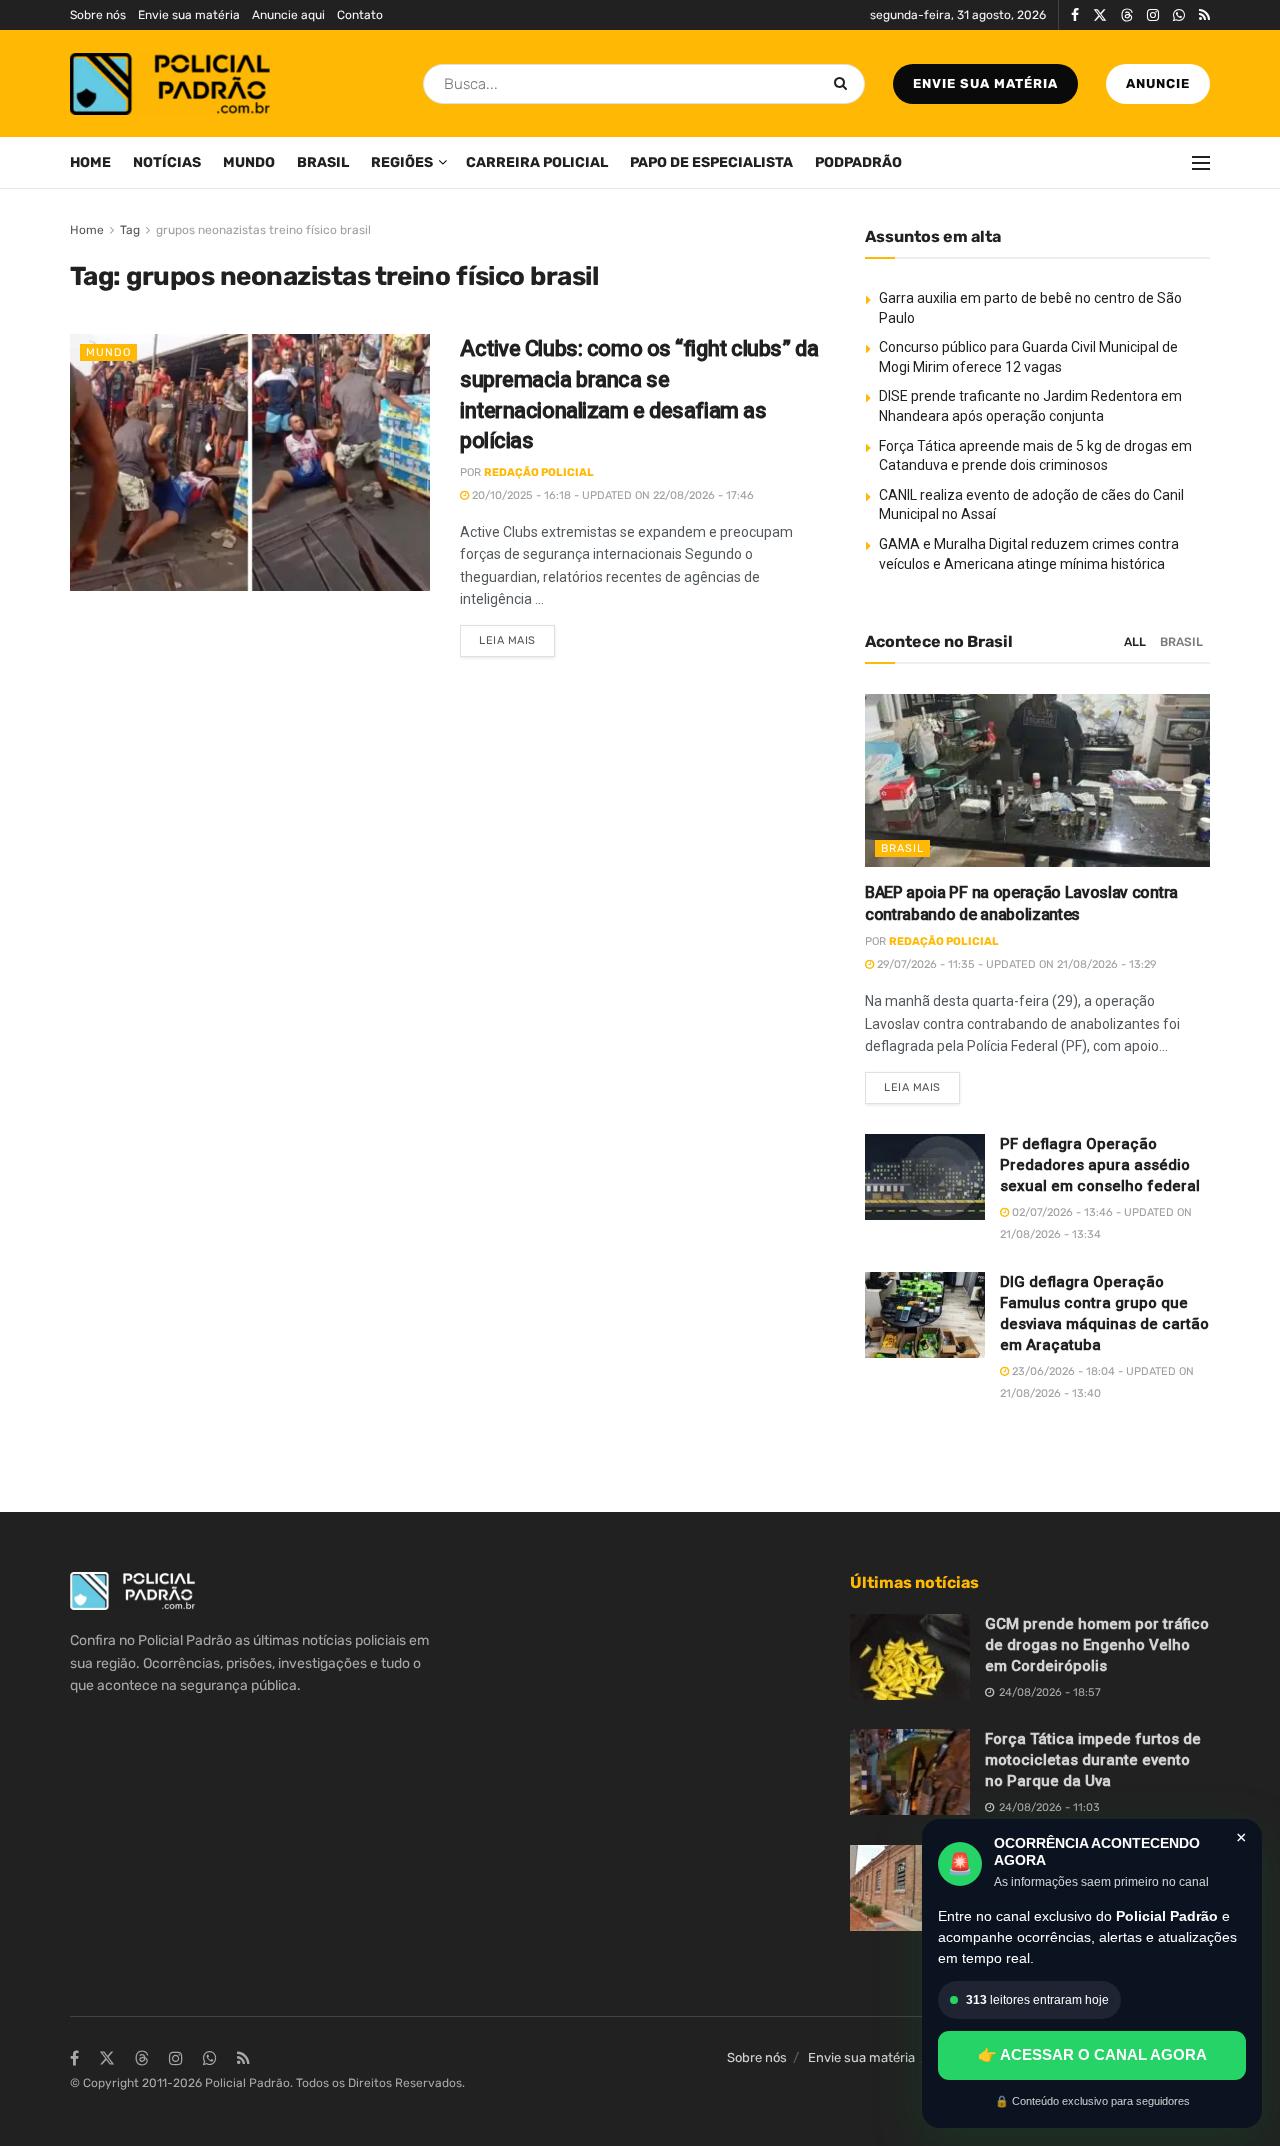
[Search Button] (844, 84)
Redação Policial (539, 472)
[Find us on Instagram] (1153, 15)
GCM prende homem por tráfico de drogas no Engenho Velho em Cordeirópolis (1097, 1645)
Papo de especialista (711, 162)
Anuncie (1158, 83)
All (1135, 642)
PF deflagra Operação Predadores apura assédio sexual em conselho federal (1100, 1165)
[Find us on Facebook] (1075, 15)
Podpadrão (858, 162)
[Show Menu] (1201, 163)
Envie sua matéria (189, 15)
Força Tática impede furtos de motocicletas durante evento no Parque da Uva (1093, 1760)
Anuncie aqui (288, 15)
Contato (360, 15)
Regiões (402, 162)
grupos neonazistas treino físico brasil (263, 230)
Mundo (249, 162)
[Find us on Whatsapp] (1179, 15)
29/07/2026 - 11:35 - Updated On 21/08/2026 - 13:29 (1015, 964)
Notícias (167, 162)
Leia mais (517, 636)
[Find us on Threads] (1127, 16)
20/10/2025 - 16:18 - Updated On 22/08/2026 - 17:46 (611, 495)
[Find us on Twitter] (1100, 15)
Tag (130, 230)
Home (90, 162)
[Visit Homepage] (170, 84)
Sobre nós (98, 15)
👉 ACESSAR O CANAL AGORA (1092, 2054)
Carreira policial (537, 162)
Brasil (323, 162)
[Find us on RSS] (1204, 15)
